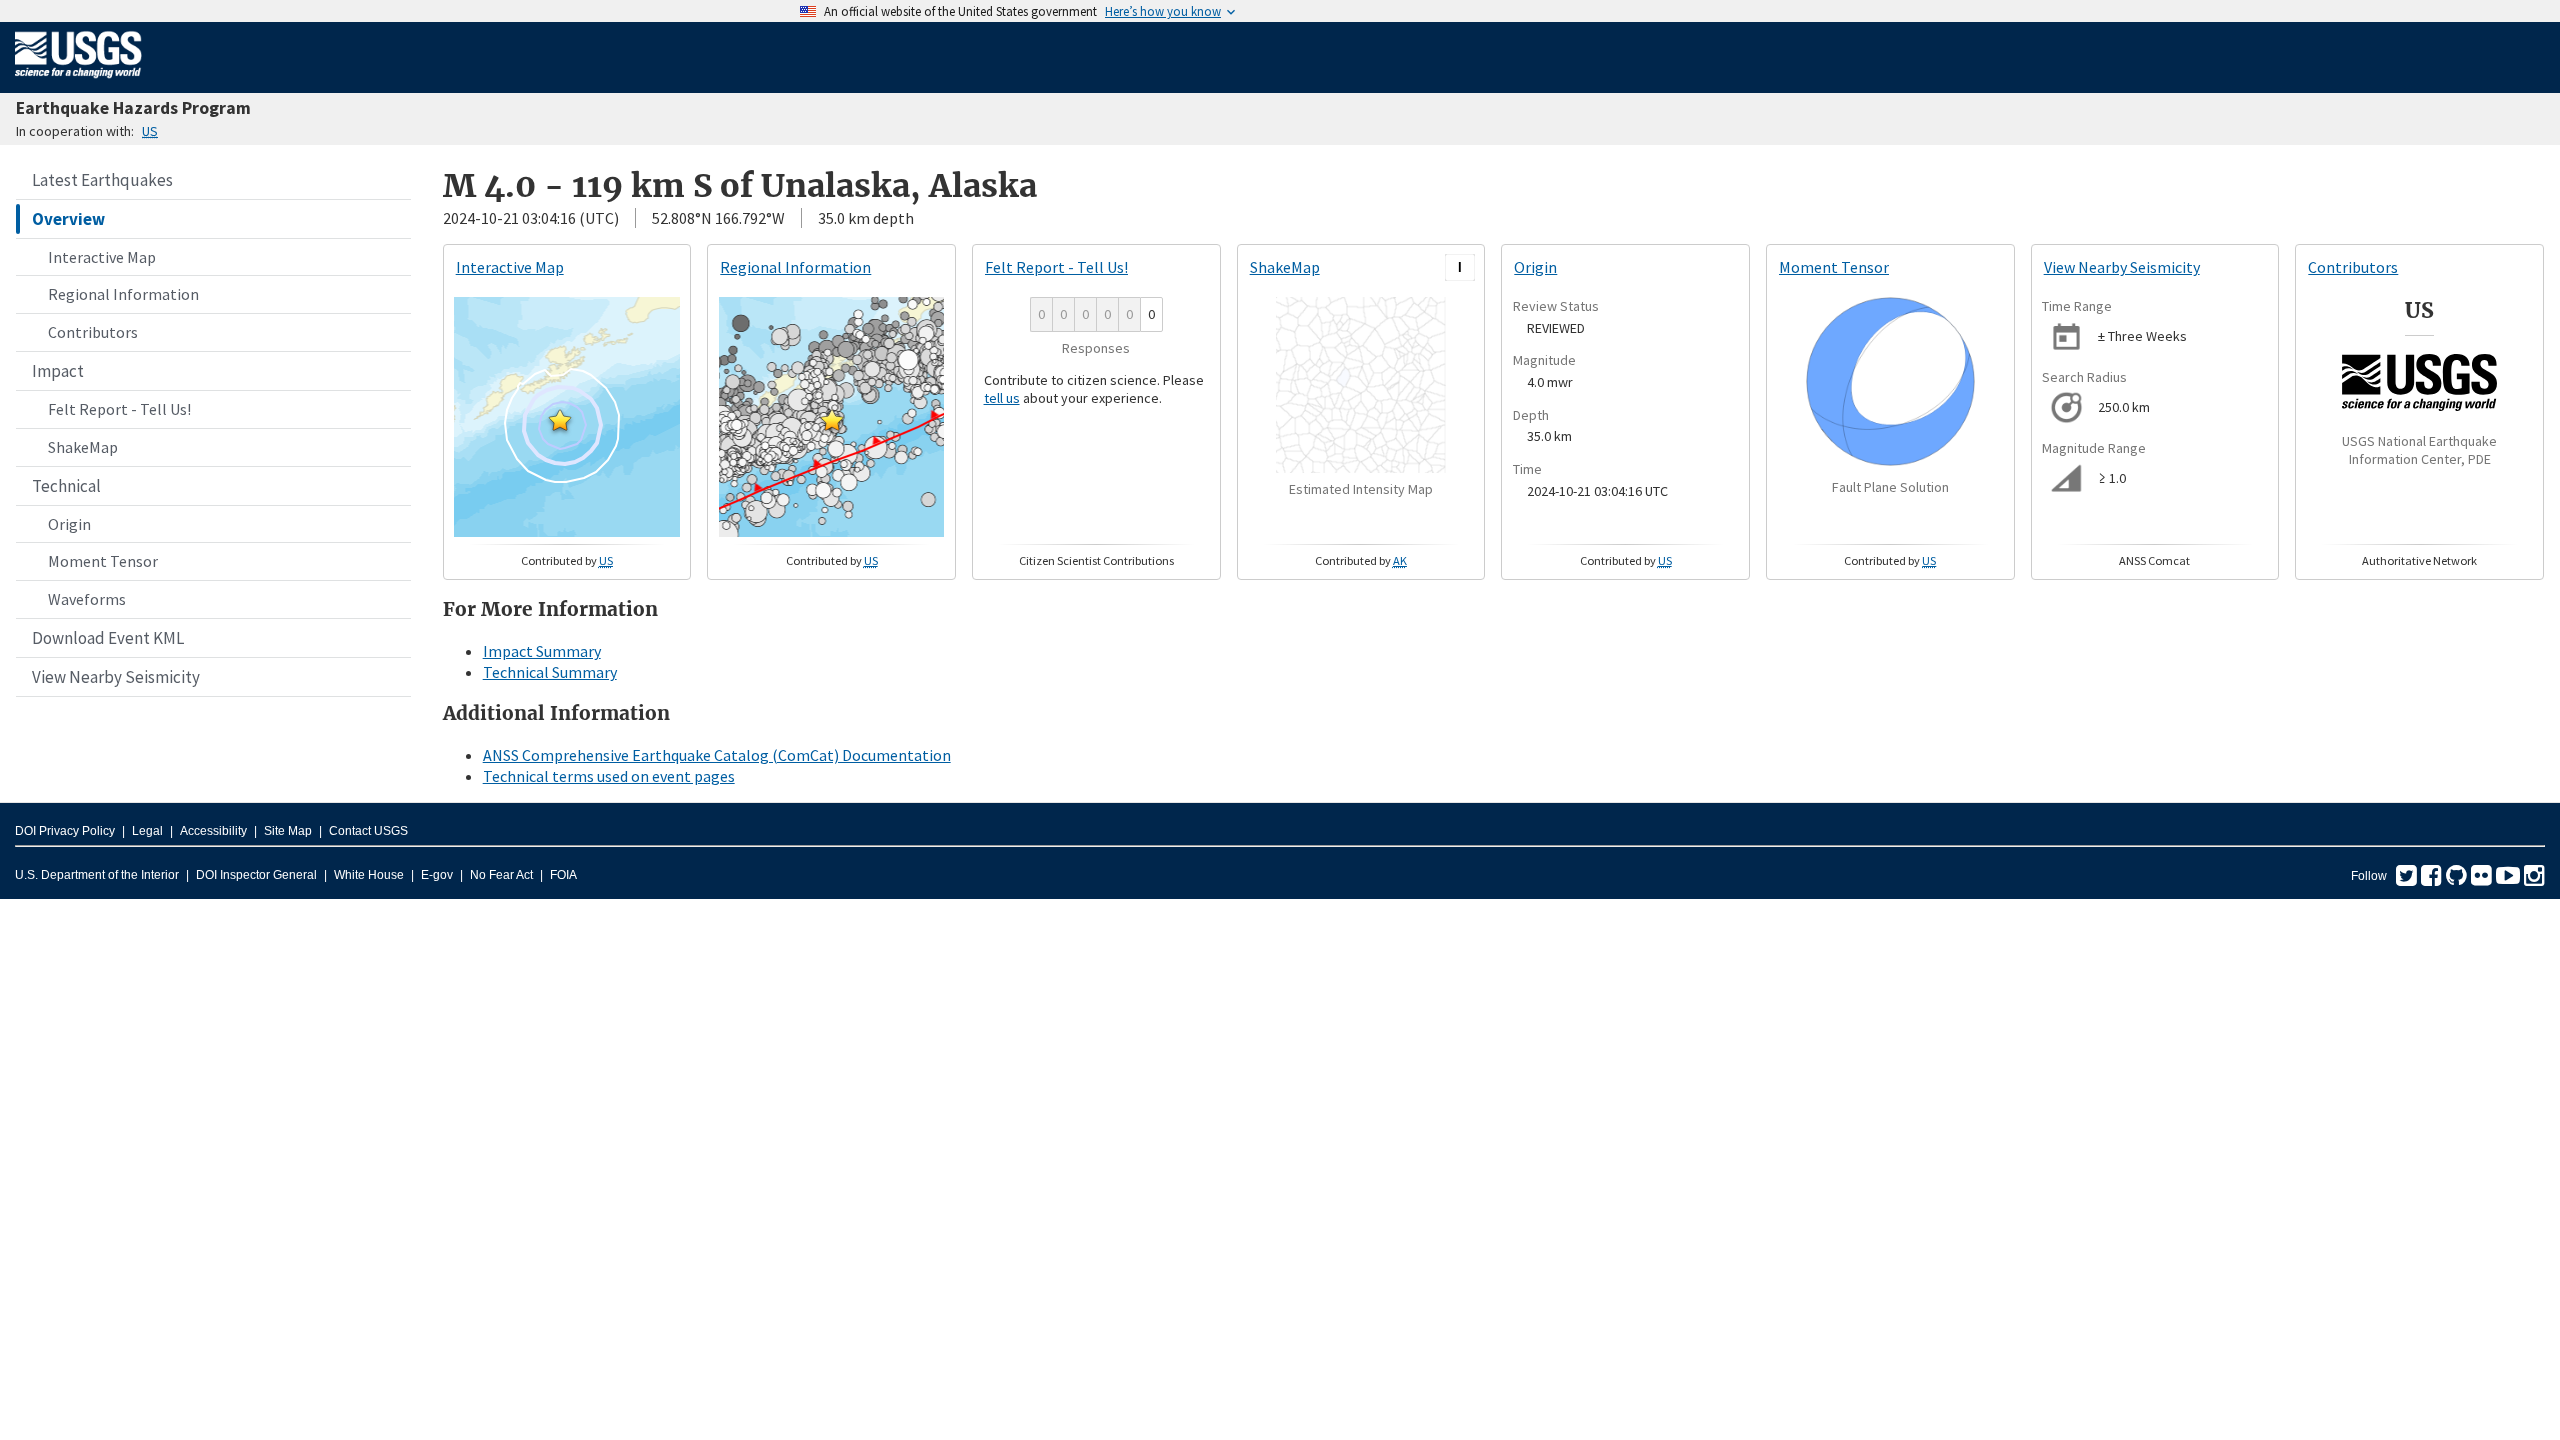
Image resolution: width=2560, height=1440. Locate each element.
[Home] (78, 82)
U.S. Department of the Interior (97, 875)
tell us (1002, 398)
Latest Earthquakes (102, 180)
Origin (69, 524)
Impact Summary (542, 651)
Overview (68, 219)
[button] (560, 420)
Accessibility (213, 831)
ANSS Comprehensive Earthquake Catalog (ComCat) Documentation (717, 755)
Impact (58, 371)
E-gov (437, 875)
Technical (66, 486)
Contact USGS (368, 831)
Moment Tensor (103, 561)
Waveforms (87, 599)
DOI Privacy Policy (65, 831)
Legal (147, 831)
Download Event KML (108, 638)
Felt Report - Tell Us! (119, 409)
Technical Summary (550, 672)
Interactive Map (102, 257)
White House (369, 875)
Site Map (288, 831)
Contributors (93, 332)
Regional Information (123, 294)
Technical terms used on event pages (609, 776)
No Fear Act (501, 875)
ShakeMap (83, 447)
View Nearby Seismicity (116, 677)
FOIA (563, 875)
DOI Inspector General (256, 875)
